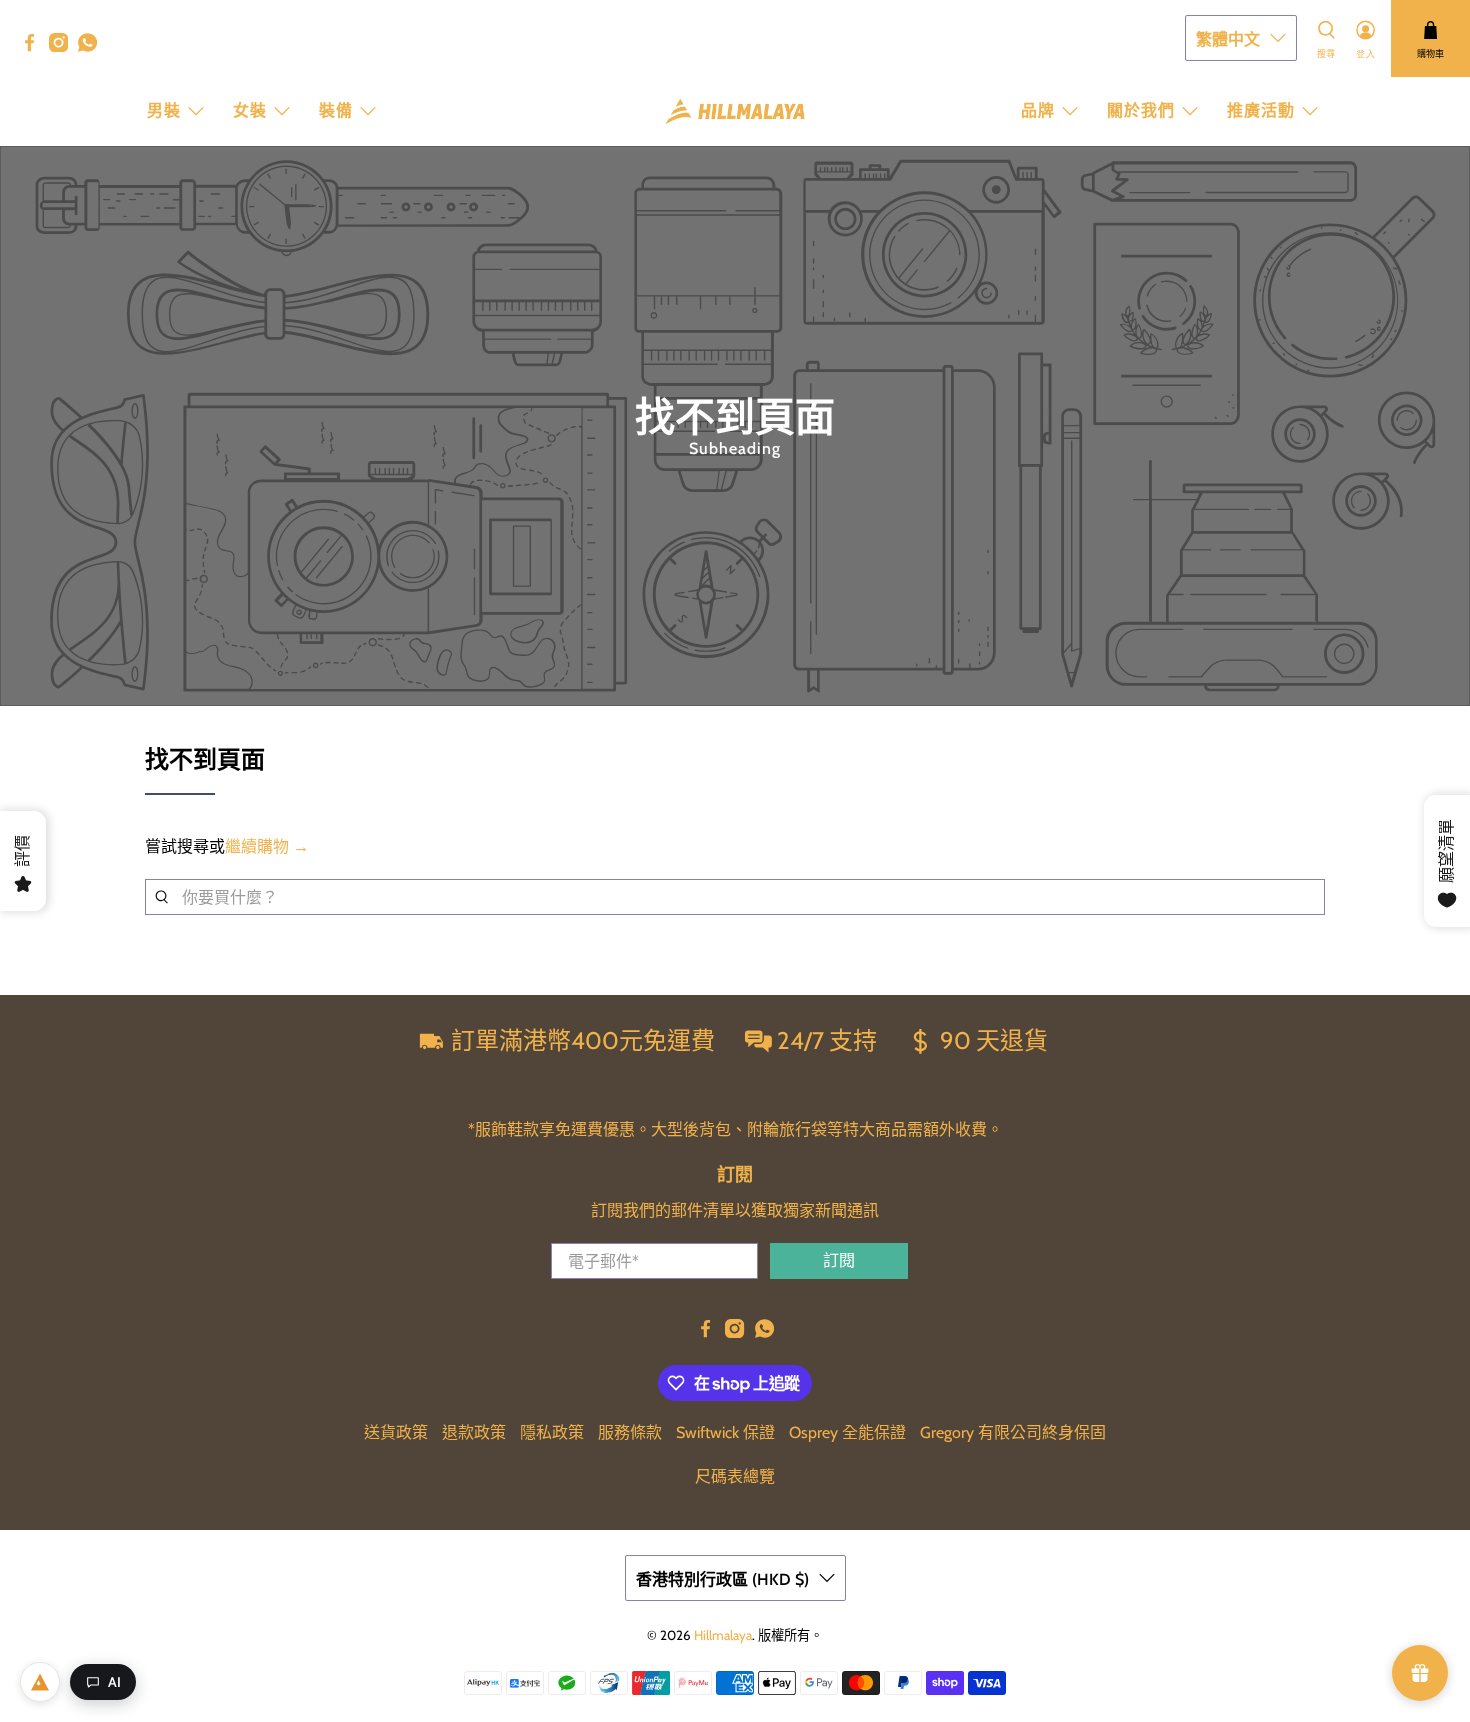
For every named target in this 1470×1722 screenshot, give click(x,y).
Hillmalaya (723, 1635)
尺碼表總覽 (735, 1476)
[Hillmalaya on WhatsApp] (92, 47)
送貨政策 (396, 1432)
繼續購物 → (267, 846)
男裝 (164, 110)
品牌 (1038, 110)
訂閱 (839, 1260)
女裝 (250, 110)
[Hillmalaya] (735, 111)
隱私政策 (552, 1432)
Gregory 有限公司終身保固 (1013, 1432)
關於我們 (1141, 110)
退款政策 (474, 1432)
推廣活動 (1261, 110)
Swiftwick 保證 (725, 1432)
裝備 (336, 110)
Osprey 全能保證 (847, 1432)
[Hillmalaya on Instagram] (63, 47)
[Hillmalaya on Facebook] (34, 47)
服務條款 (630, 1432)
